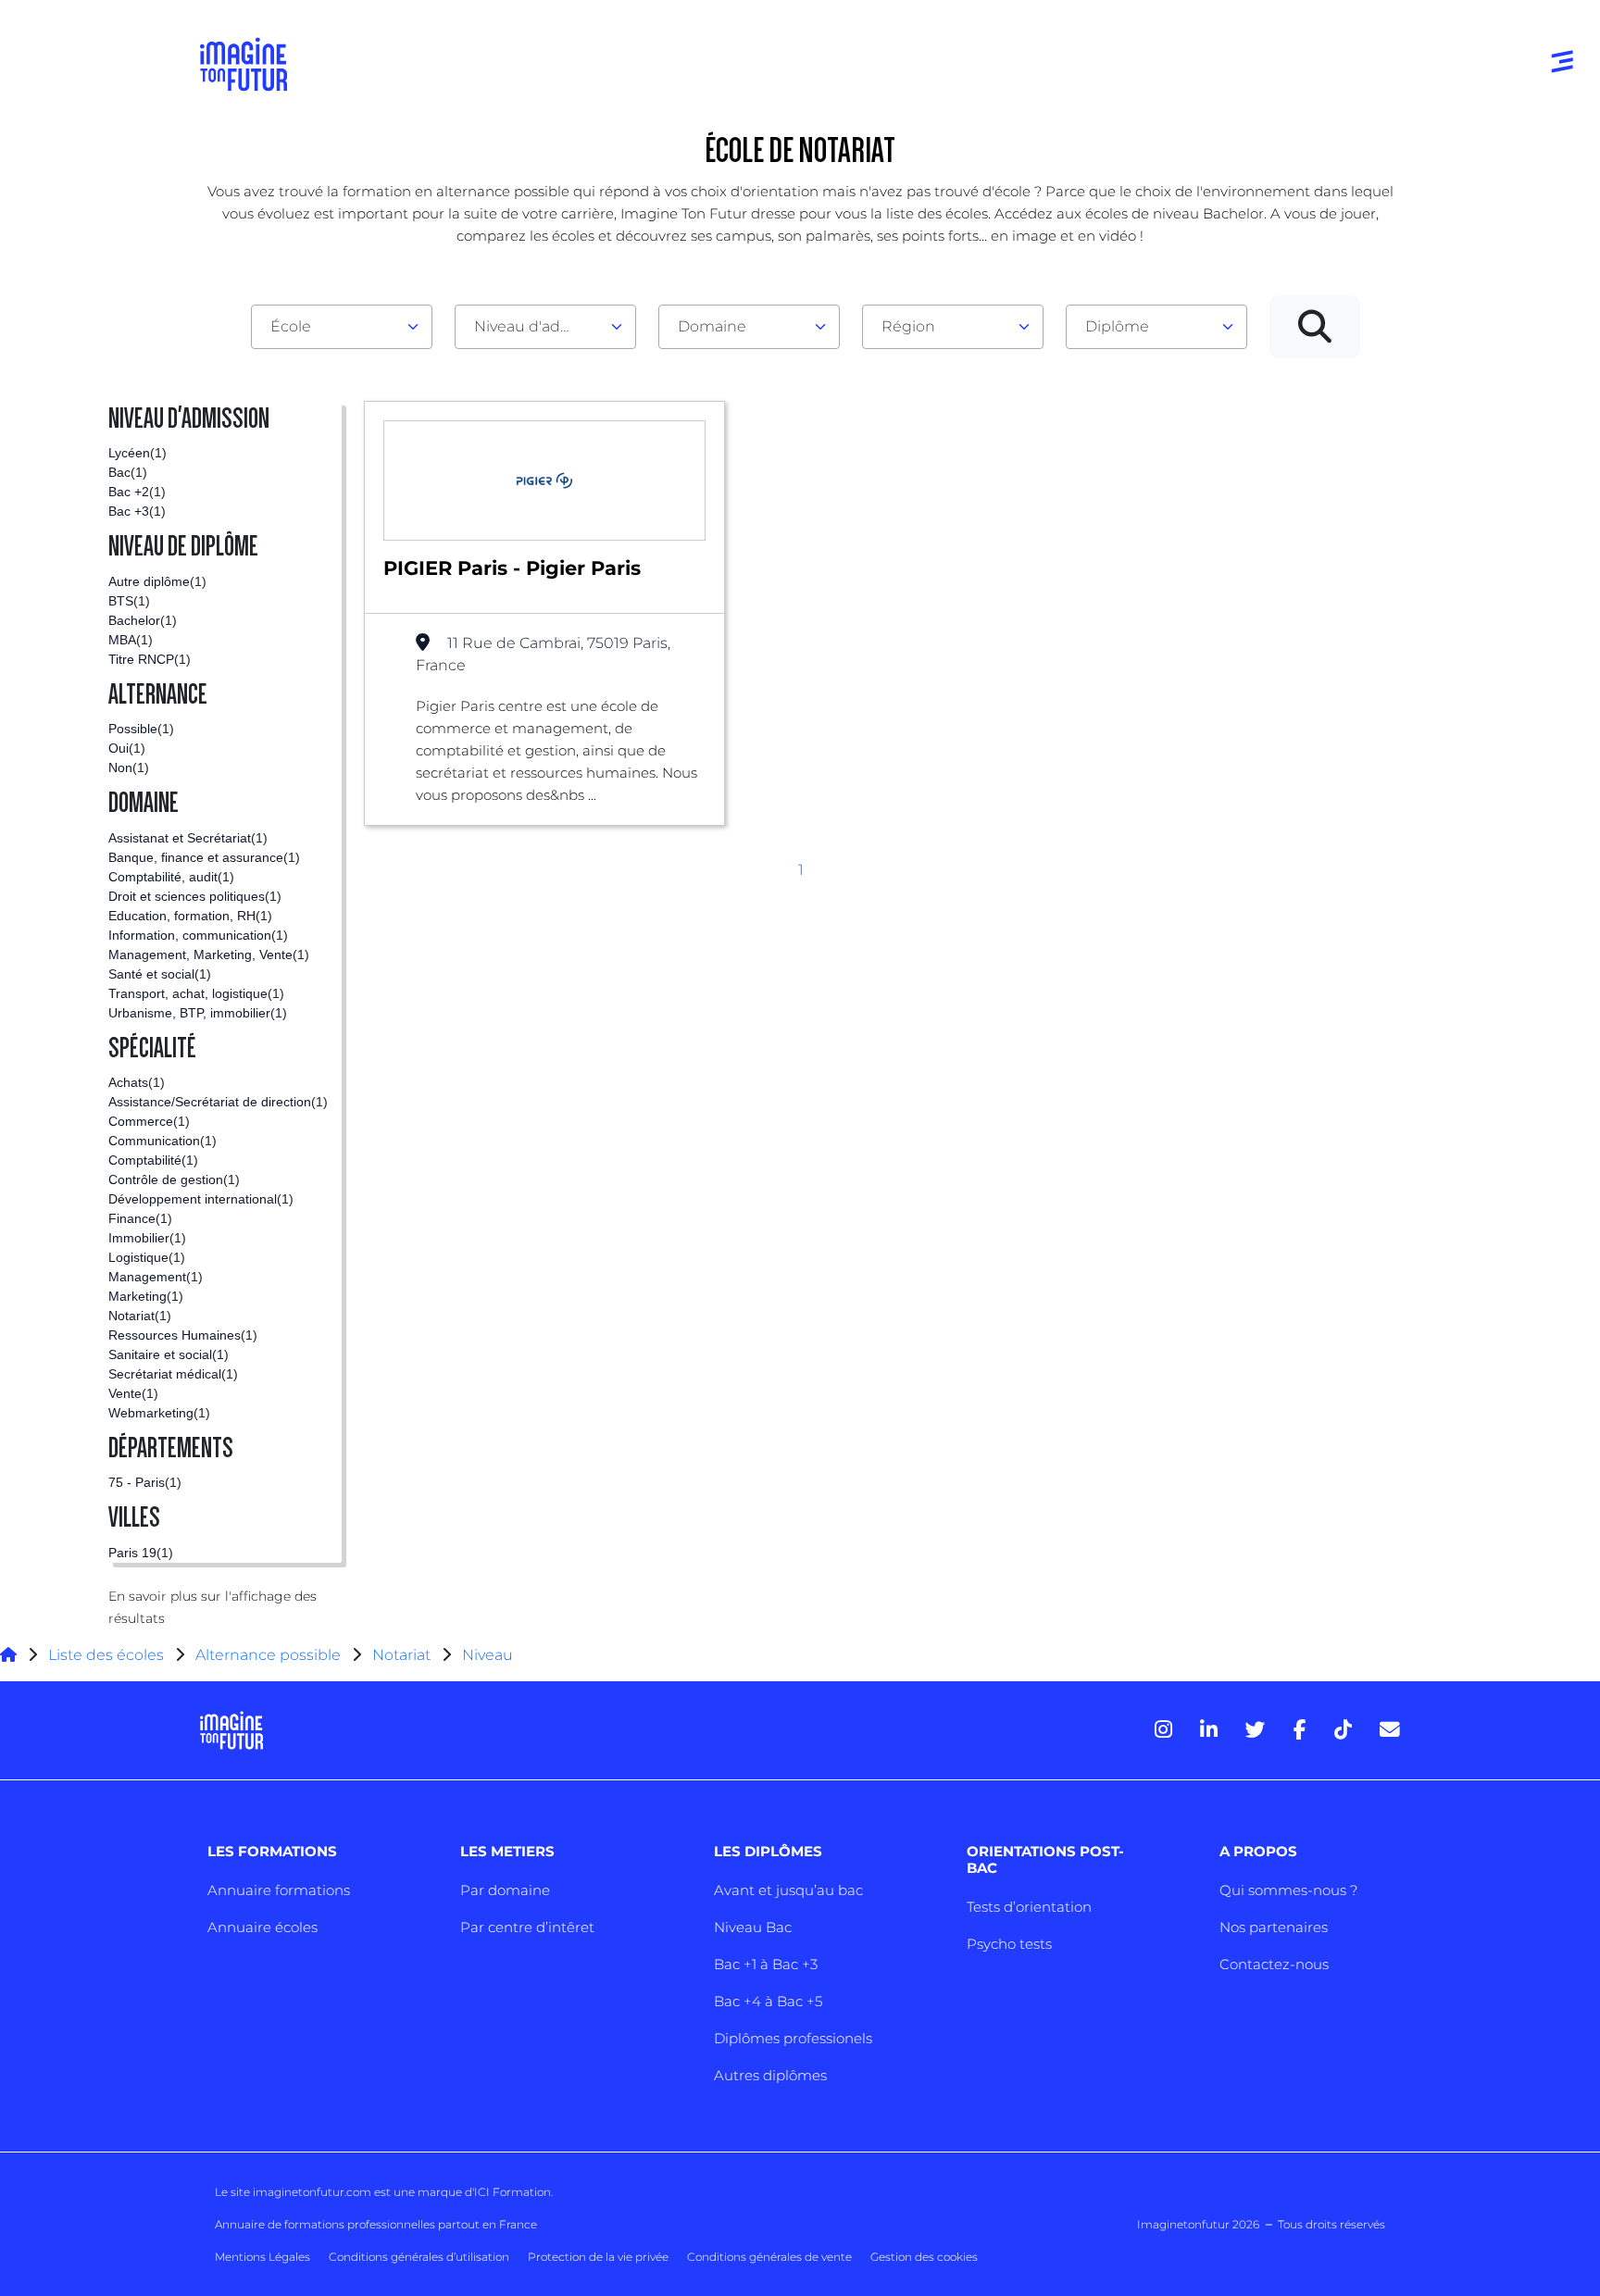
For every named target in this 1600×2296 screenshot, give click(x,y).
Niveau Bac (753, 1927)
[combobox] (342, 327)
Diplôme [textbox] (1117, 326)
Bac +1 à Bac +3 (766, 1964)
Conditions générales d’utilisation (419, 2257)
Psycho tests (1009, 1944)
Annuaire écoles (262, 1927)
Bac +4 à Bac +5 (768, 2001)
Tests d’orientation (1029, 1907)
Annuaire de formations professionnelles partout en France (376, 2224)
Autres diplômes (770, 2075)
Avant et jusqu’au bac (788, 1890)
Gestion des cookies (924, 2257)
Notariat (401, 1655)
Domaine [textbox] (712, 326)
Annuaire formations (279, 1890)
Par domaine (505, 1890)
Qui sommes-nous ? (1288, 1890)
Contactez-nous (1274, 1964)
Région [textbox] (908, 326)
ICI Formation (512, 2192)
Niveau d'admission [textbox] (538, 326)
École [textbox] (291, 326)
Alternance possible (268, 1655)
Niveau (487, 1655)
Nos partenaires (1274, 1927)
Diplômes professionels (793, 2038)
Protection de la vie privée (598, 2257)
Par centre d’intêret (527, 1927)
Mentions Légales (262, 2257)
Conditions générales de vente (769, 2257)
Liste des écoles (106, 1655)
